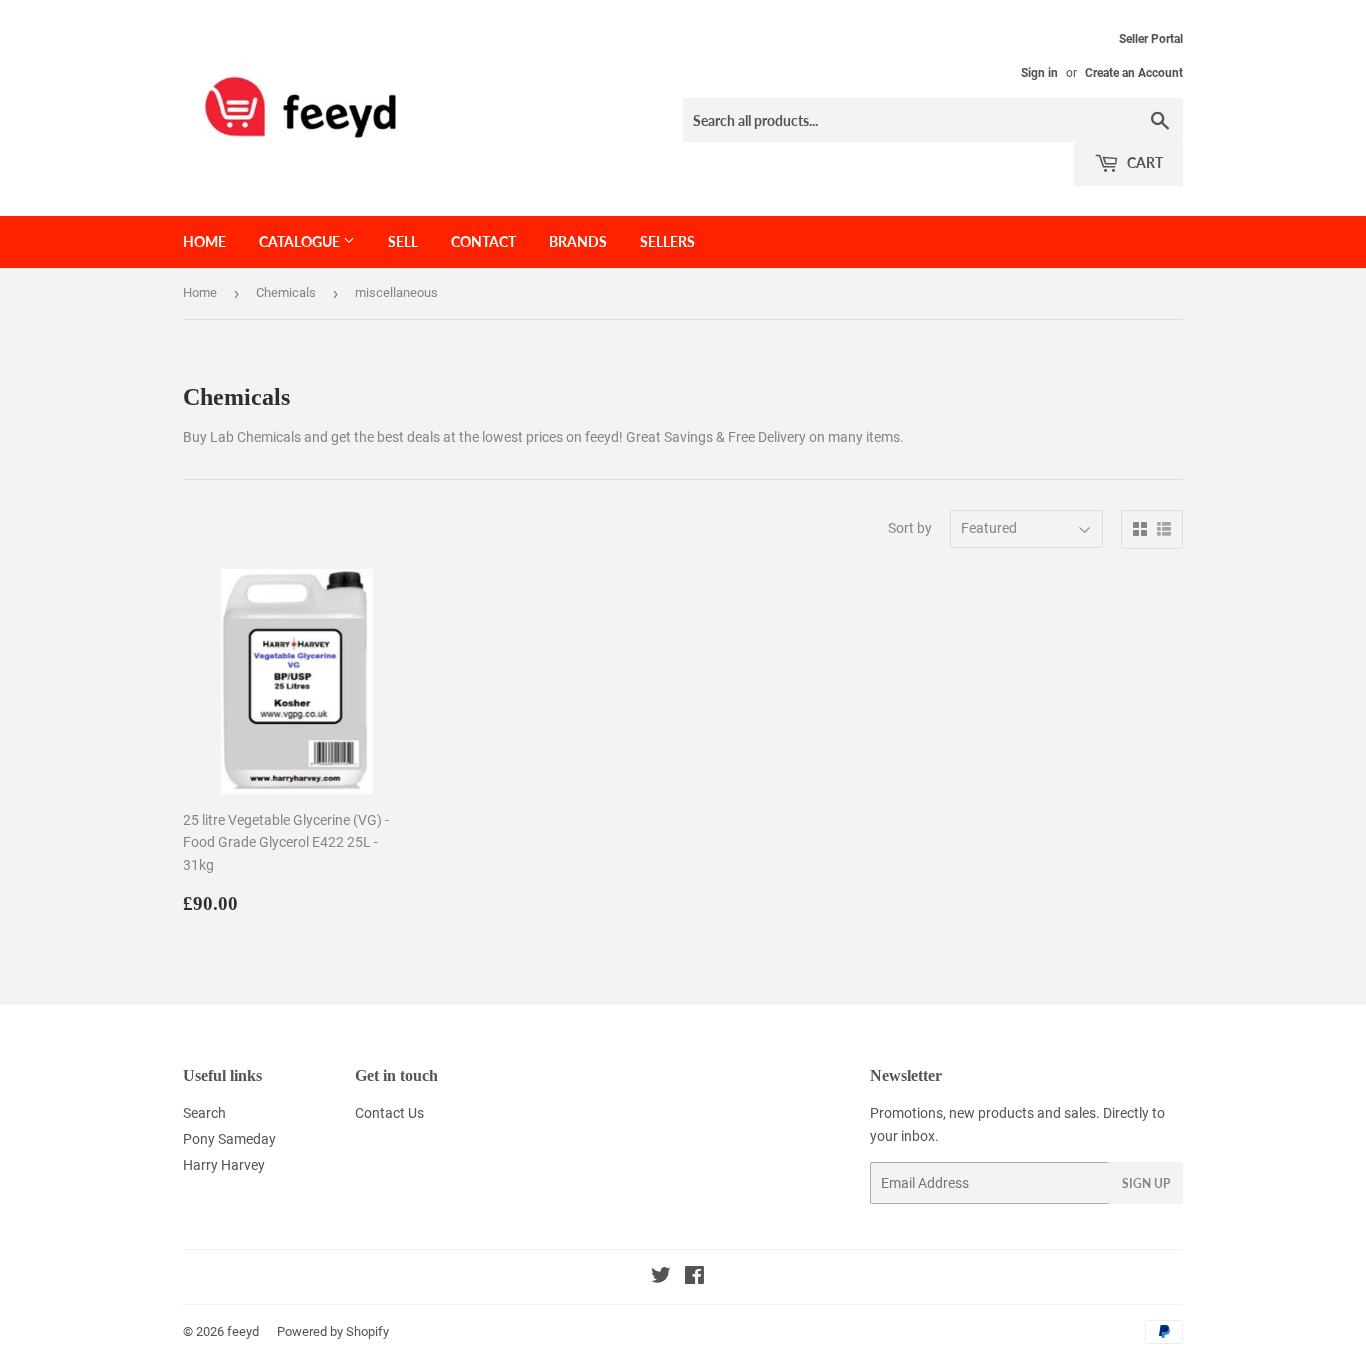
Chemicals (286, 292)
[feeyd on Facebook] (694, 1278)
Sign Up (1146, 1183)
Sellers (667, 241)
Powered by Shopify (333, 1331)
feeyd (243, 1331)
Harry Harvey (224, 1165)
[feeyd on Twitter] (661, 1278)
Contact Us (389, 1113)
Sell (403, 241)
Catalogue (301, 241)
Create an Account (1134, 73)
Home (204, 241)
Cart (1143, 162)
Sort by (910, 528)
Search (204, 1113)
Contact (483, 241)
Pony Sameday (229, 1139)
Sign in (1039, 73)
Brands (578, 241)
